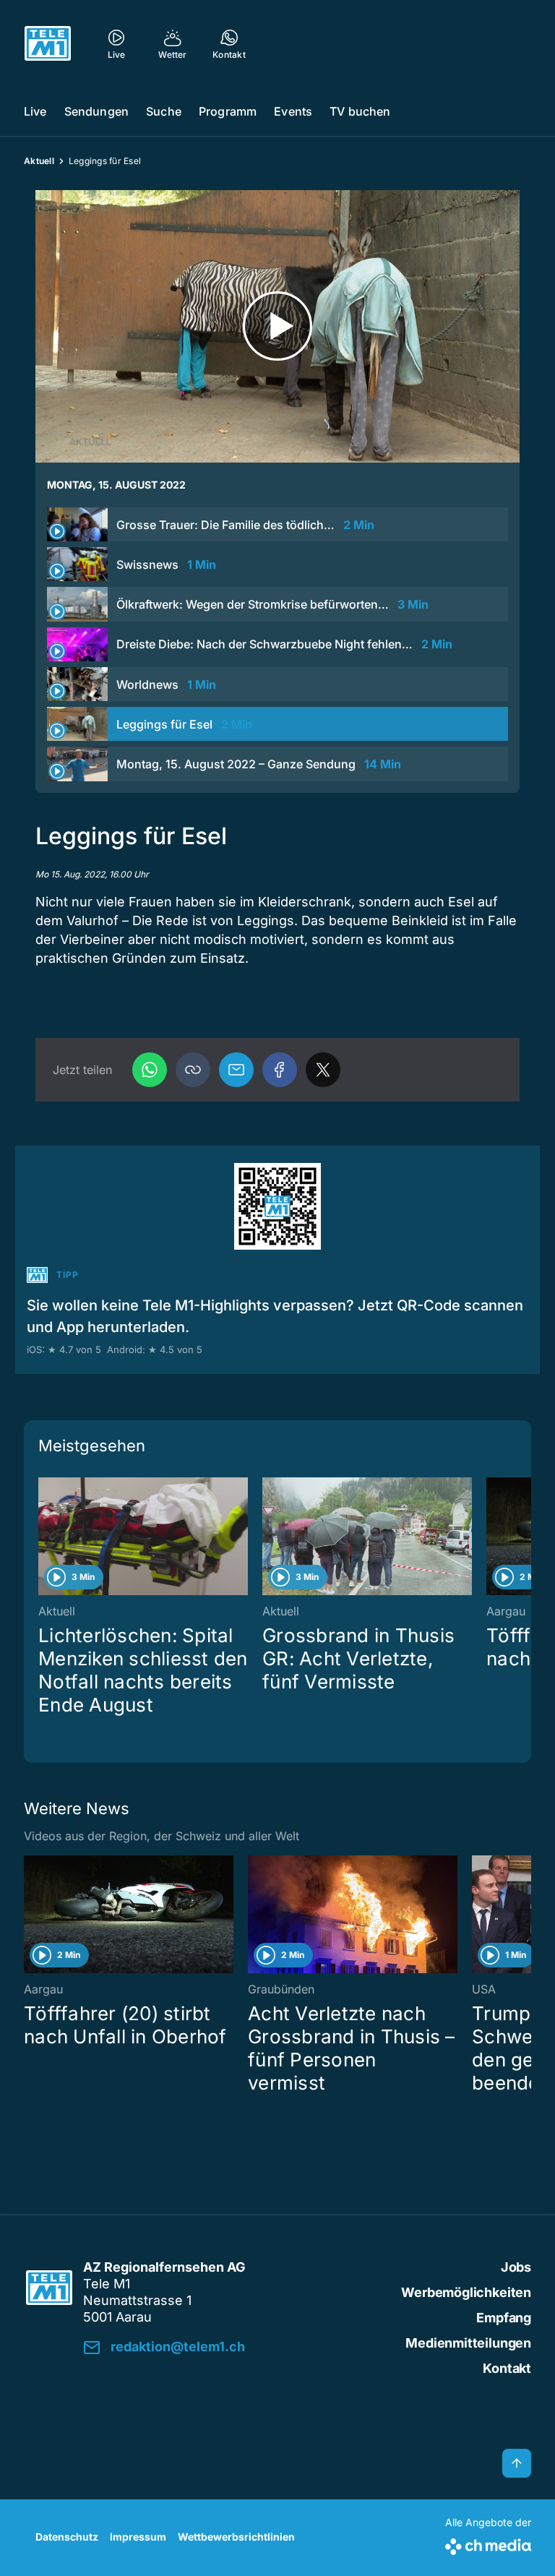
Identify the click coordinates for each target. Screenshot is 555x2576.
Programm (228, 111)
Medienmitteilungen (468, 2343)
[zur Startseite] (48, 43)
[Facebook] (280, 1070)
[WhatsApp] (150, 1070)
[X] (323, 1070)
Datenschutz (67, 2537)
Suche (164, 111)
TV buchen (360, 111)
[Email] (236, 1070)
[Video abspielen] (277, 326)
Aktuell (39, 161)
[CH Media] (488, 2544)
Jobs (516, 2267)
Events (293, 111)
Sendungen (96, 111)
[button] (193, 1070)
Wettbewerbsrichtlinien (236, 2537)
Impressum (138, 2537)
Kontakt (507, 2368)
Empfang (504, 2318)
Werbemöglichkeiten (466, 2292)
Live (35, 111)
